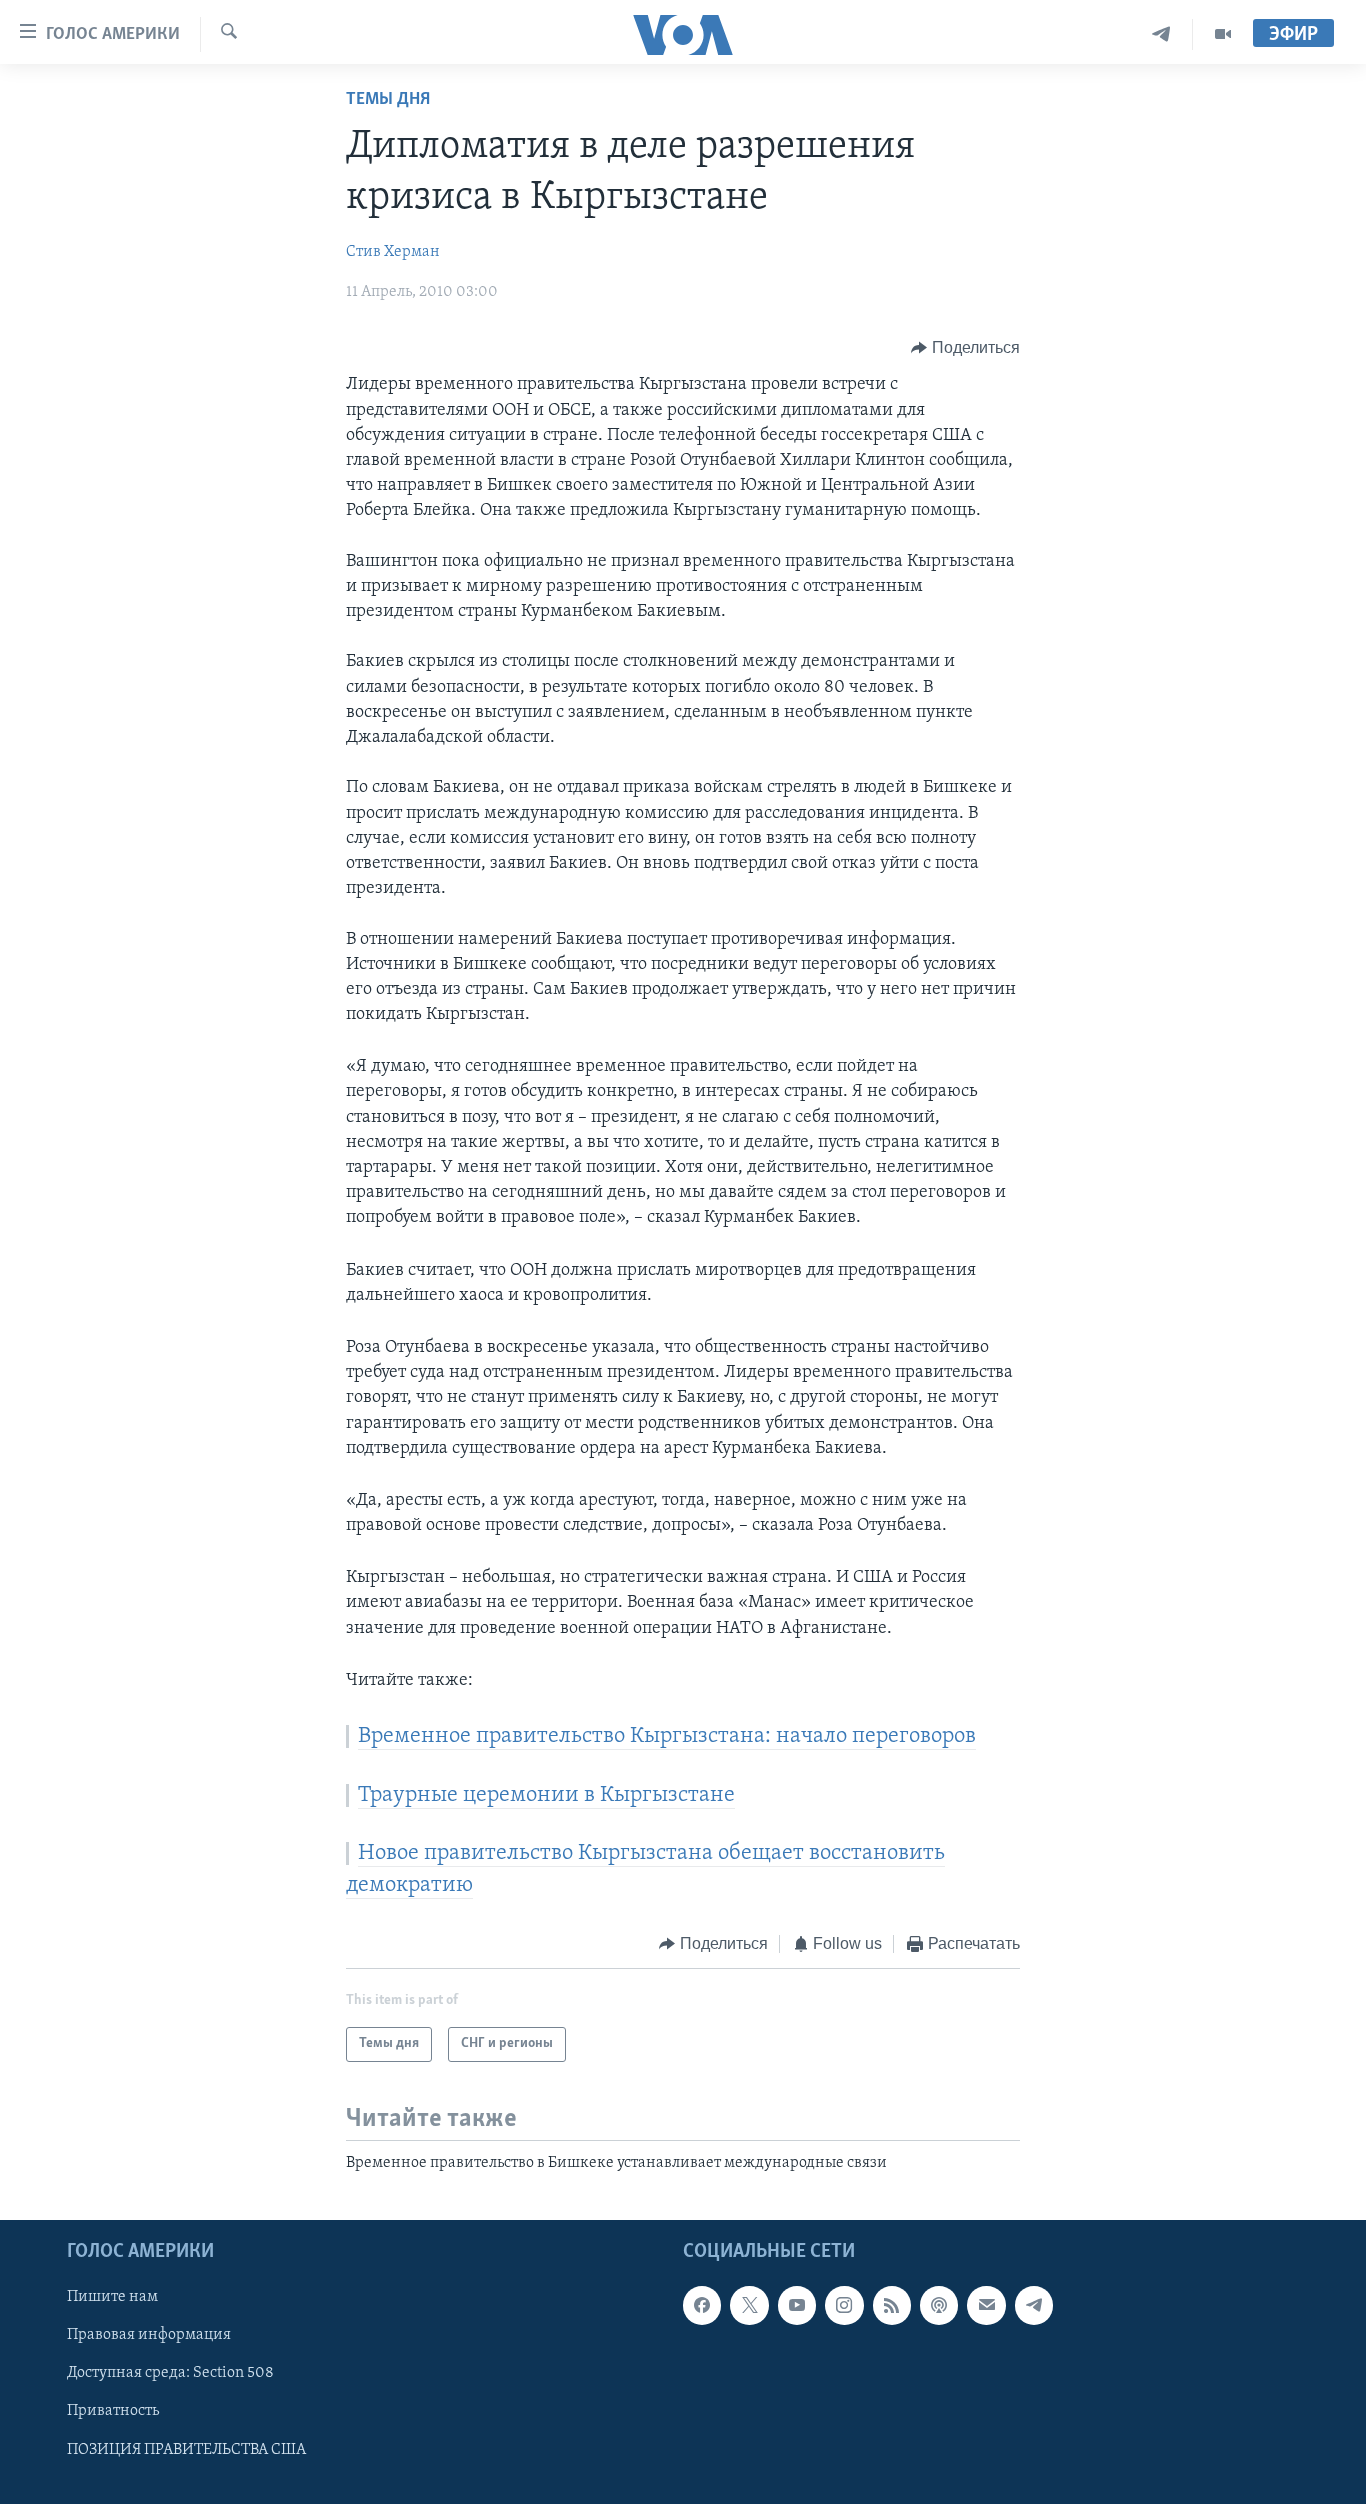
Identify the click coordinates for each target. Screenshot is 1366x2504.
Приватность (113, 2411)
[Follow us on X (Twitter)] (749, 2305)
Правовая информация (149, 2335)
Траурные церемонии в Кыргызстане (546, 1795)
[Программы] (1223, 34)
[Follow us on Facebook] (702, 2305)
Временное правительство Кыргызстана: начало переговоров (667, 1736)
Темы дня (388, 100)
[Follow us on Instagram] (844, 2305)
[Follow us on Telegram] (1034, 2305)
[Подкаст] (939, 2305)
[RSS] (892, 2305)
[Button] (965, 348)
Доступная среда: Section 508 (170, 2373)
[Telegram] (1161, 34)
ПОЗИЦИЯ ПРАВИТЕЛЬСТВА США (186, 2449)
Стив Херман (393, 252)
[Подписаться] (986, 2305)
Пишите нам (112, 2297)
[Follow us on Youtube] (797, 2305)
